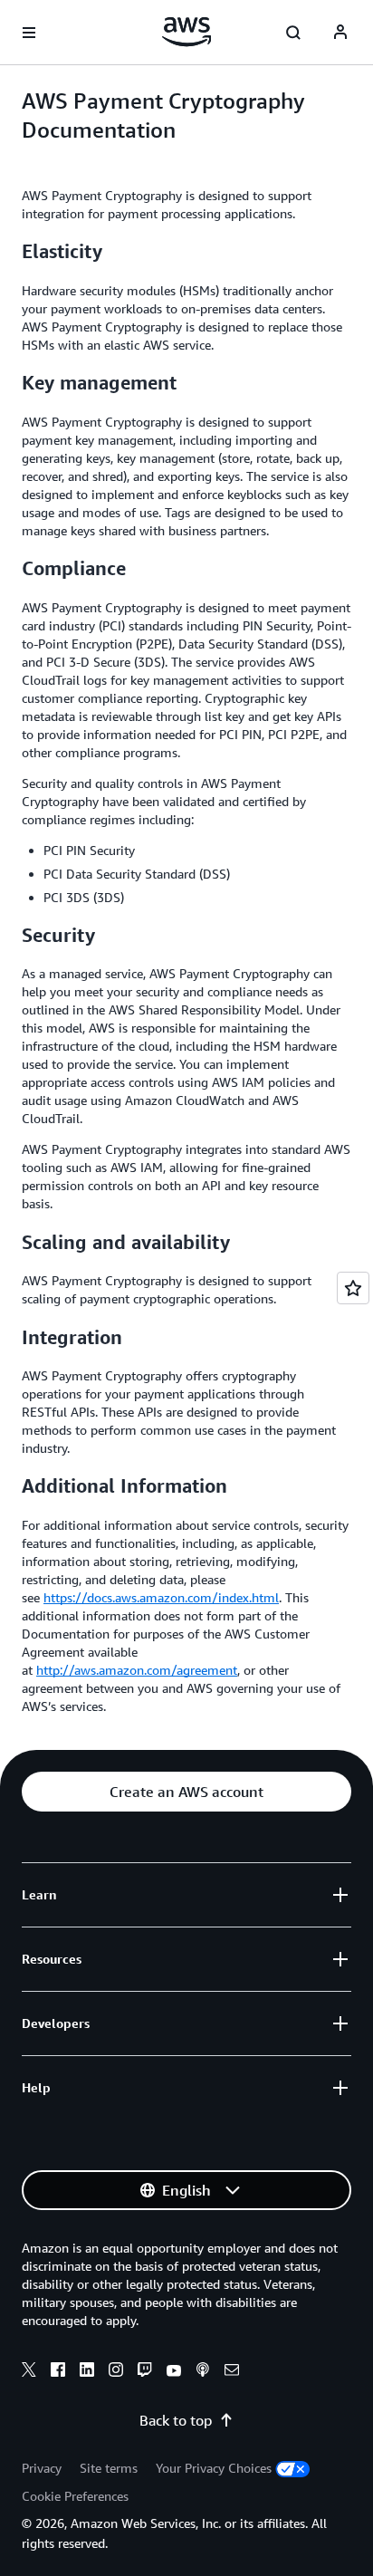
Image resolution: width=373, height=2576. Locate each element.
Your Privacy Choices (214, 2468)
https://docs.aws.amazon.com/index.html (161, 1597)
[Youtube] (174, 2372)
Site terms (109, 2468)
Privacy (42, 2468)
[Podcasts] (203, 2372)
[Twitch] (145, 2372)
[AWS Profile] (340, 33)
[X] (29, 2372)
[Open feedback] (353, 1288)
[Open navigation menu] (29, 33)
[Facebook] (58, 2372)
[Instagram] (116, 2372)
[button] (186, 1792)
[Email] (232, 2372)
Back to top (176, 2420)
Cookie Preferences (75, 2496)
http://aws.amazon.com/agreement (137, 1670)
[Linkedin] (87, 2372)
